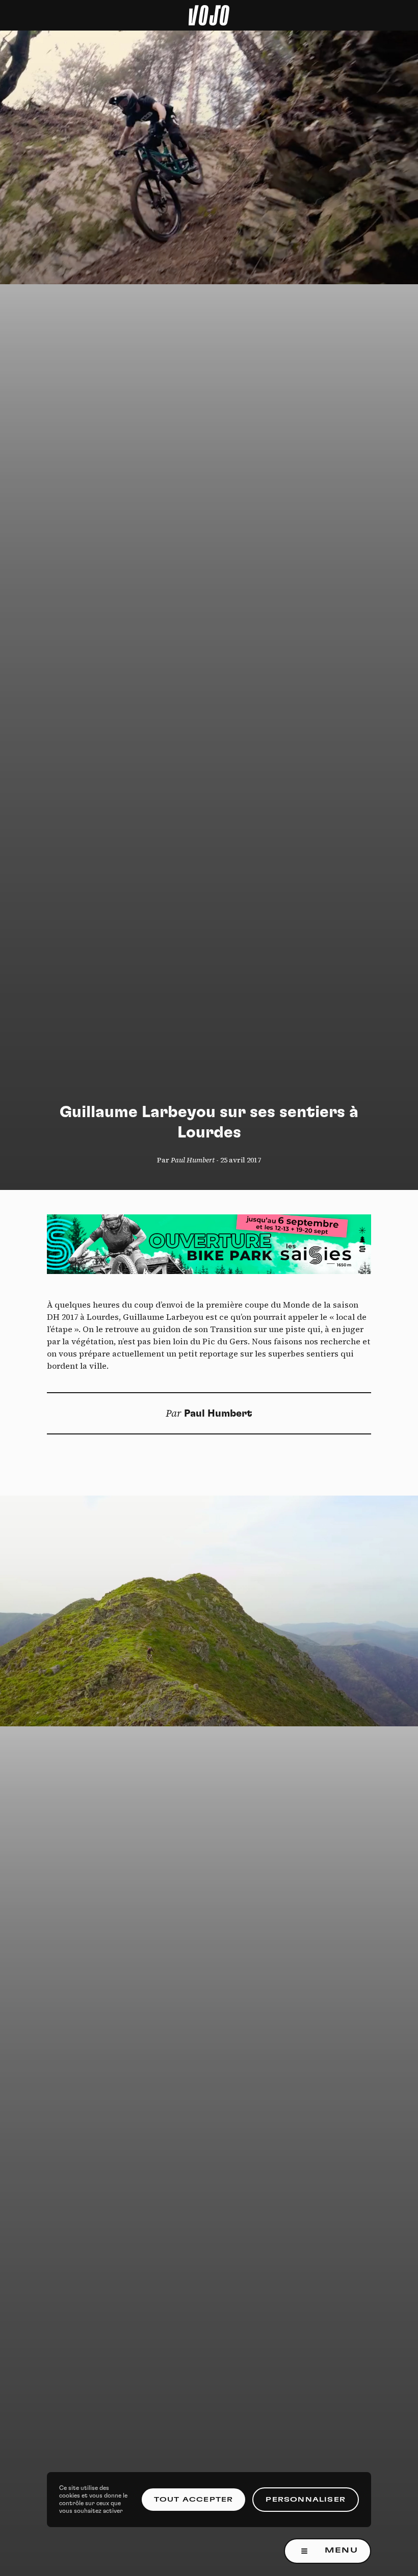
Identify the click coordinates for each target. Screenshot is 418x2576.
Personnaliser (306, 2500)
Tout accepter (194, 2500)
